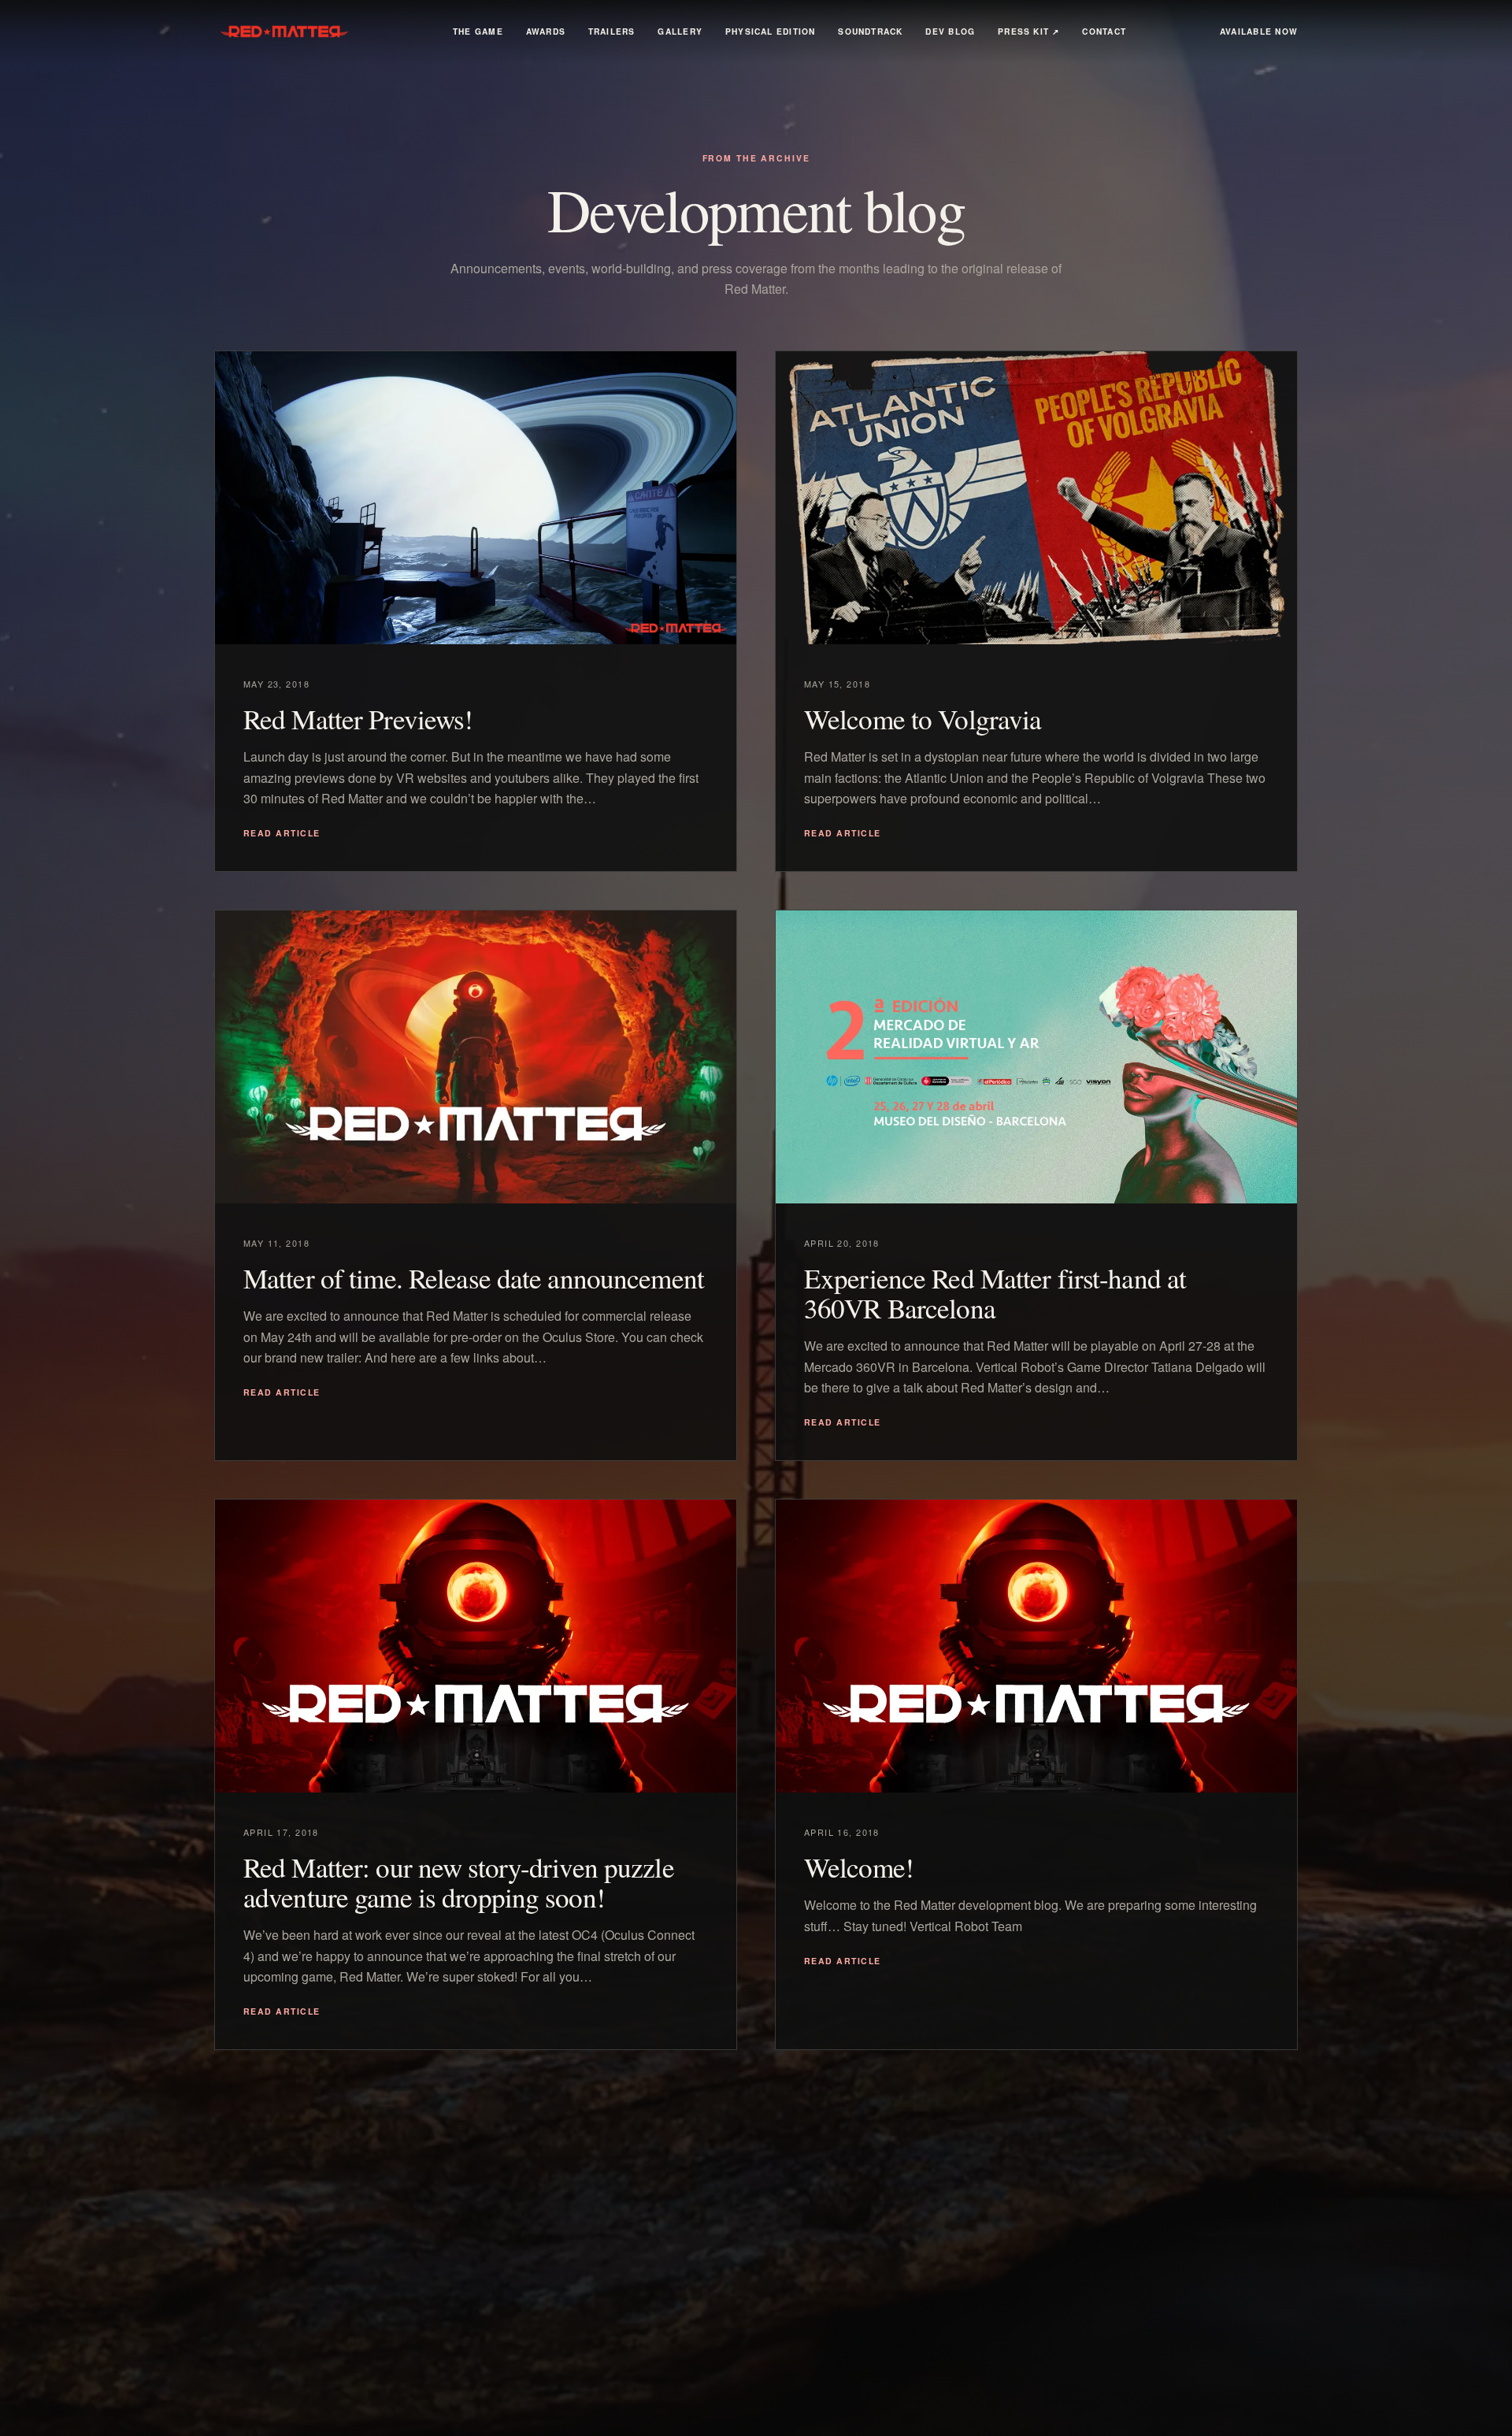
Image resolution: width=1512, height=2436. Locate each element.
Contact (1104, 31)
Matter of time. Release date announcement (474, 1278)
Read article (282, 833)
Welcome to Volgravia (923, 719)
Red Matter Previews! (358, 719)
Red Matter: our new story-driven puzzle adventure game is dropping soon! (459, 1882)
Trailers (612, 31)
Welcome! (859, 1867)
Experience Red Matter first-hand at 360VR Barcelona (995, 1293)
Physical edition (771, 31)
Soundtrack (870, 31)
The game (478, 31)
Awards (546, 31)
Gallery (680, 31)
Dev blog (950, 31)
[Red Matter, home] (287, 32)
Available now (1259, 31)
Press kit (1029, 31)
